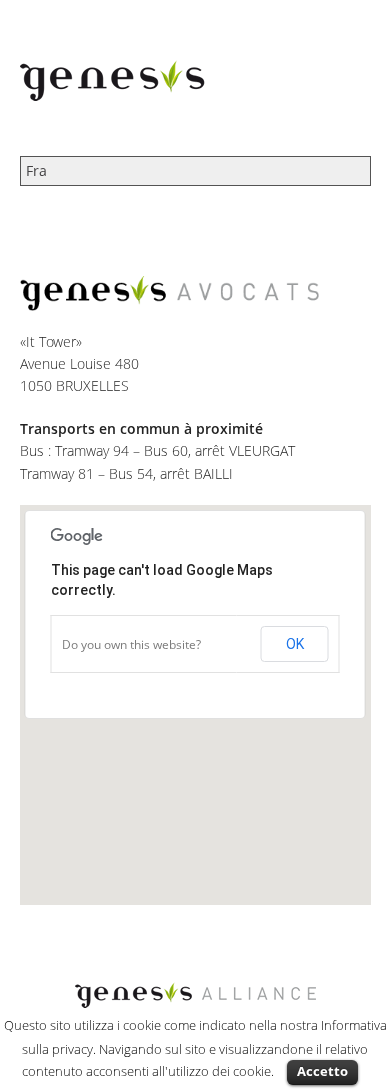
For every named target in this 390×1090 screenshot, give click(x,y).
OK (295, 644)
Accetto (322, 1071)
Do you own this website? (131, 644)
